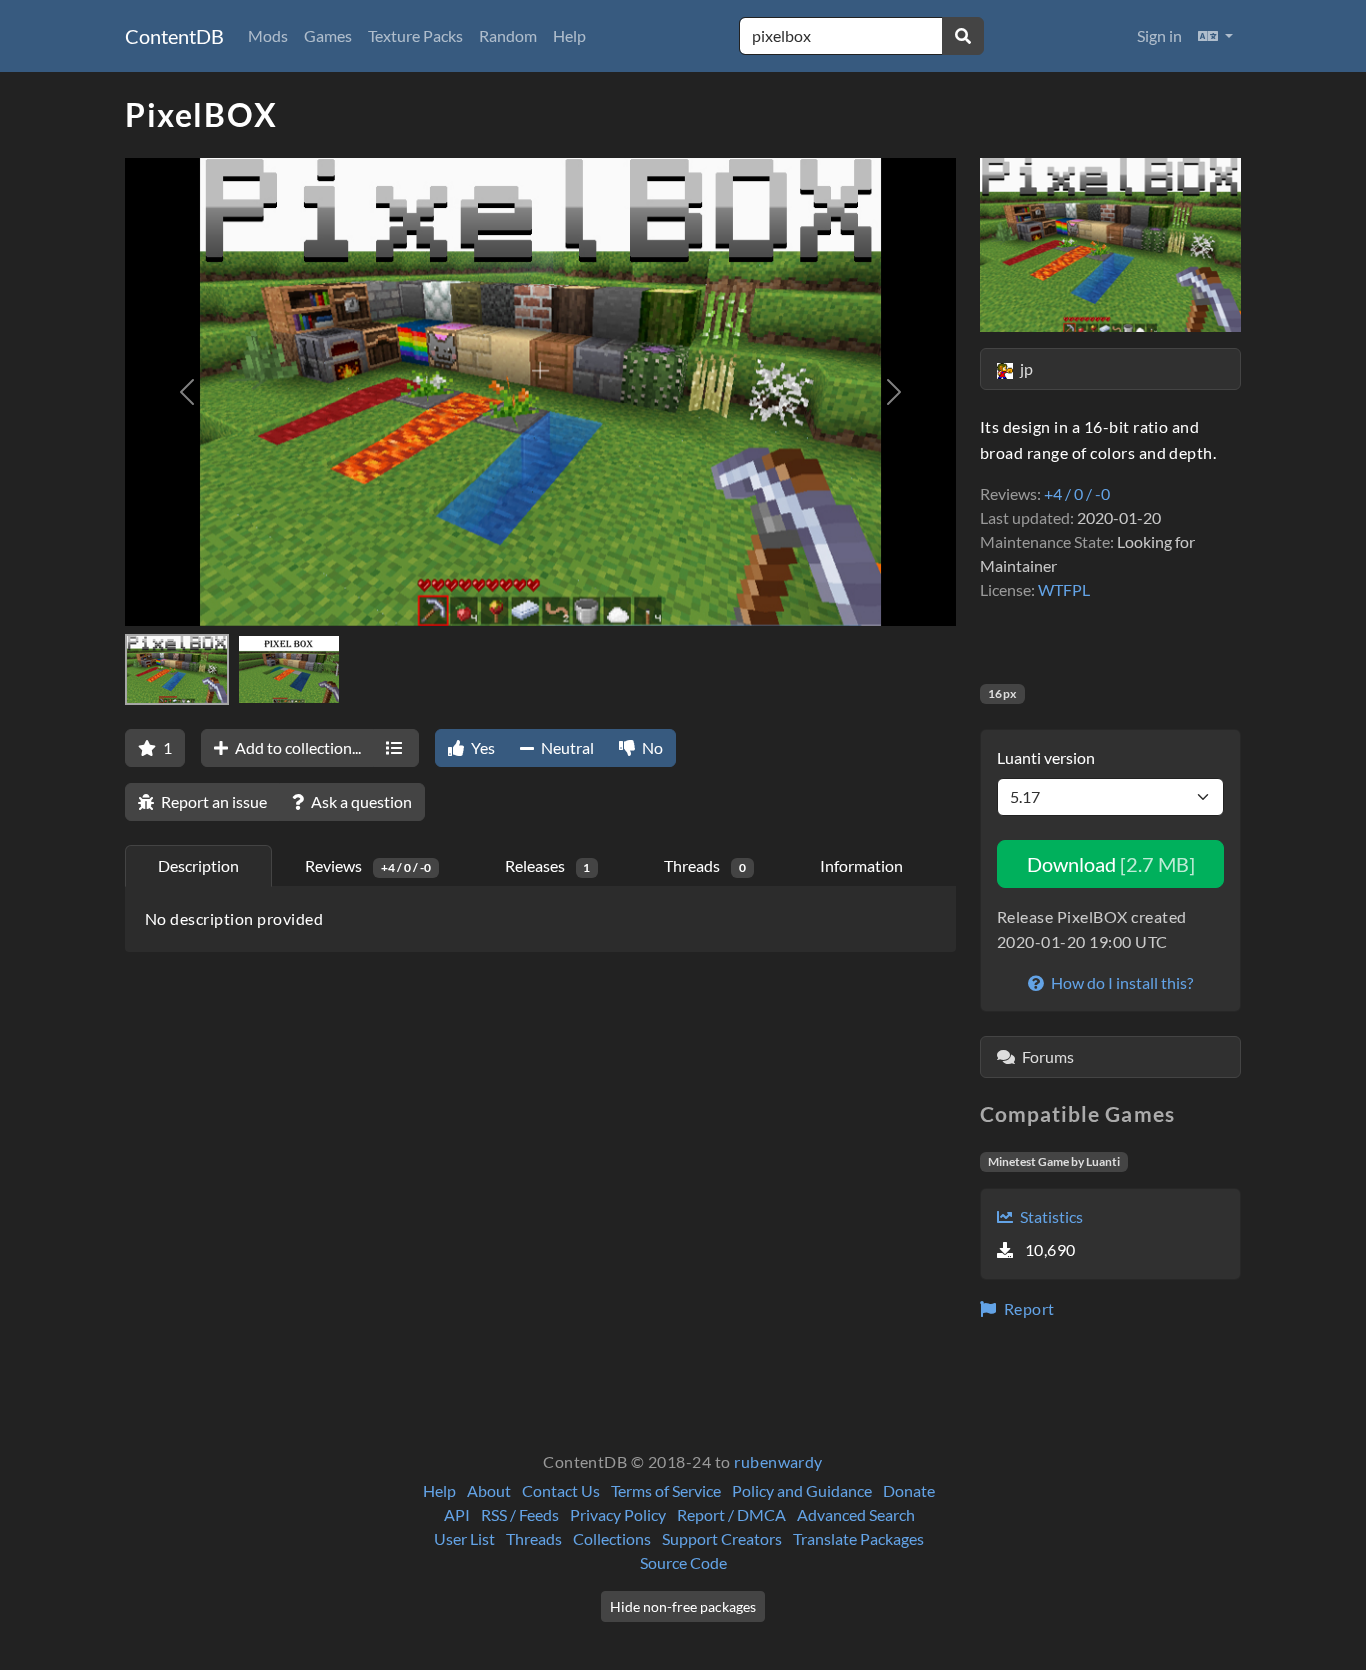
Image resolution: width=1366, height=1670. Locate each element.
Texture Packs (415, 35)
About (489, 1490)
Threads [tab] (705, 865)
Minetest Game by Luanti (1054, 1161)
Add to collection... (296, 747)
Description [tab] (198, 865)
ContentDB (174, 36)
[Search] (963, 36)
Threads (534, 1538)
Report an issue (212, 801)
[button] (1215, 36)
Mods (268, 35)
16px (1002, 693)
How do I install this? (1120, 982)
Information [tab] (861, 865)
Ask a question (360, 801)
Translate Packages (858, 1538)
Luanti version (1046, 757)
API (457, 1514)
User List (464, 1538)
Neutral (566, 747)
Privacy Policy (618, 1514)
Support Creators (722, 1538)
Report (1027, 1308)
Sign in (1159, 35)
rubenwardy (778, 1461)
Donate (909, 1490)
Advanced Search (856, 1514)
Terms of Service (666, 1490)
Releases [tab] (548, 865)
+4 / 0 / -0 (1077, 493)
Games (328, 35)
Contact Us (561, 1490)
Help (569, 35)
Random (508, 35)
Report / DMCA (731, 1514)
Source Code (683, 1562)
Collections (612, 1538)
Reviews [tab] (368, 865)
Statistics (1050, 1216)
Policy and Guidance (802, 1490)
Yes (481, 747)
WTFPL (1064, 589)
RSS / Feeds (520, 1514)
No (651, 747)
